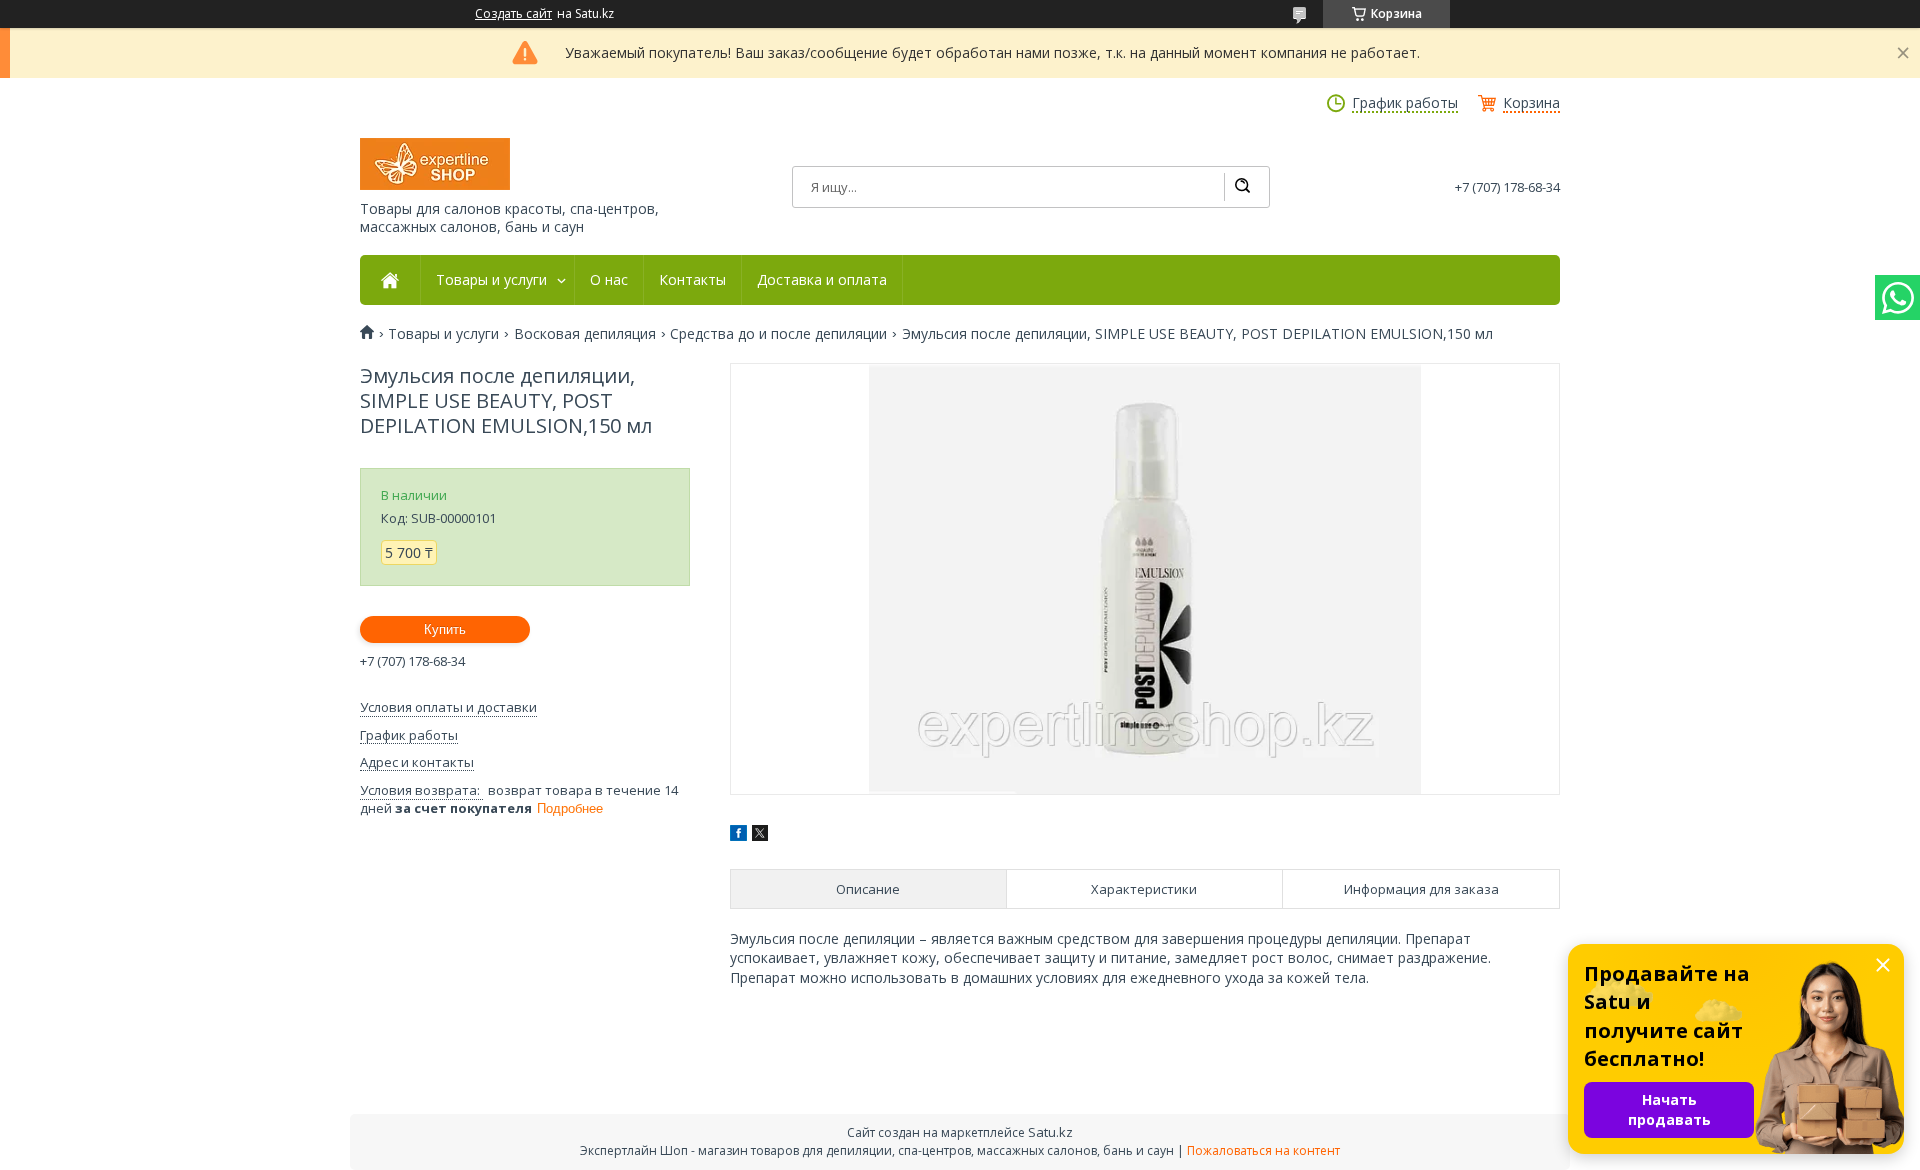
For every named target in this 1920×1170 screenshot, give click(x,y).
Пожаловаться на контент (1263, 1150)
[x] (760, 835)
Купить (445, 629)
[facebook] (738, 835)
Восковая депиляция (585, 334)
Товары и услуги (491, 280)
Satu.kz (1050, 1132)
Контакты (692, 280)
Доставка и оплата (822, 280)
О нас (609, 280)
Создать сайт (513, 14)
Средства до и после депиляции (778, 334)
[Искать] (1242, 187)
